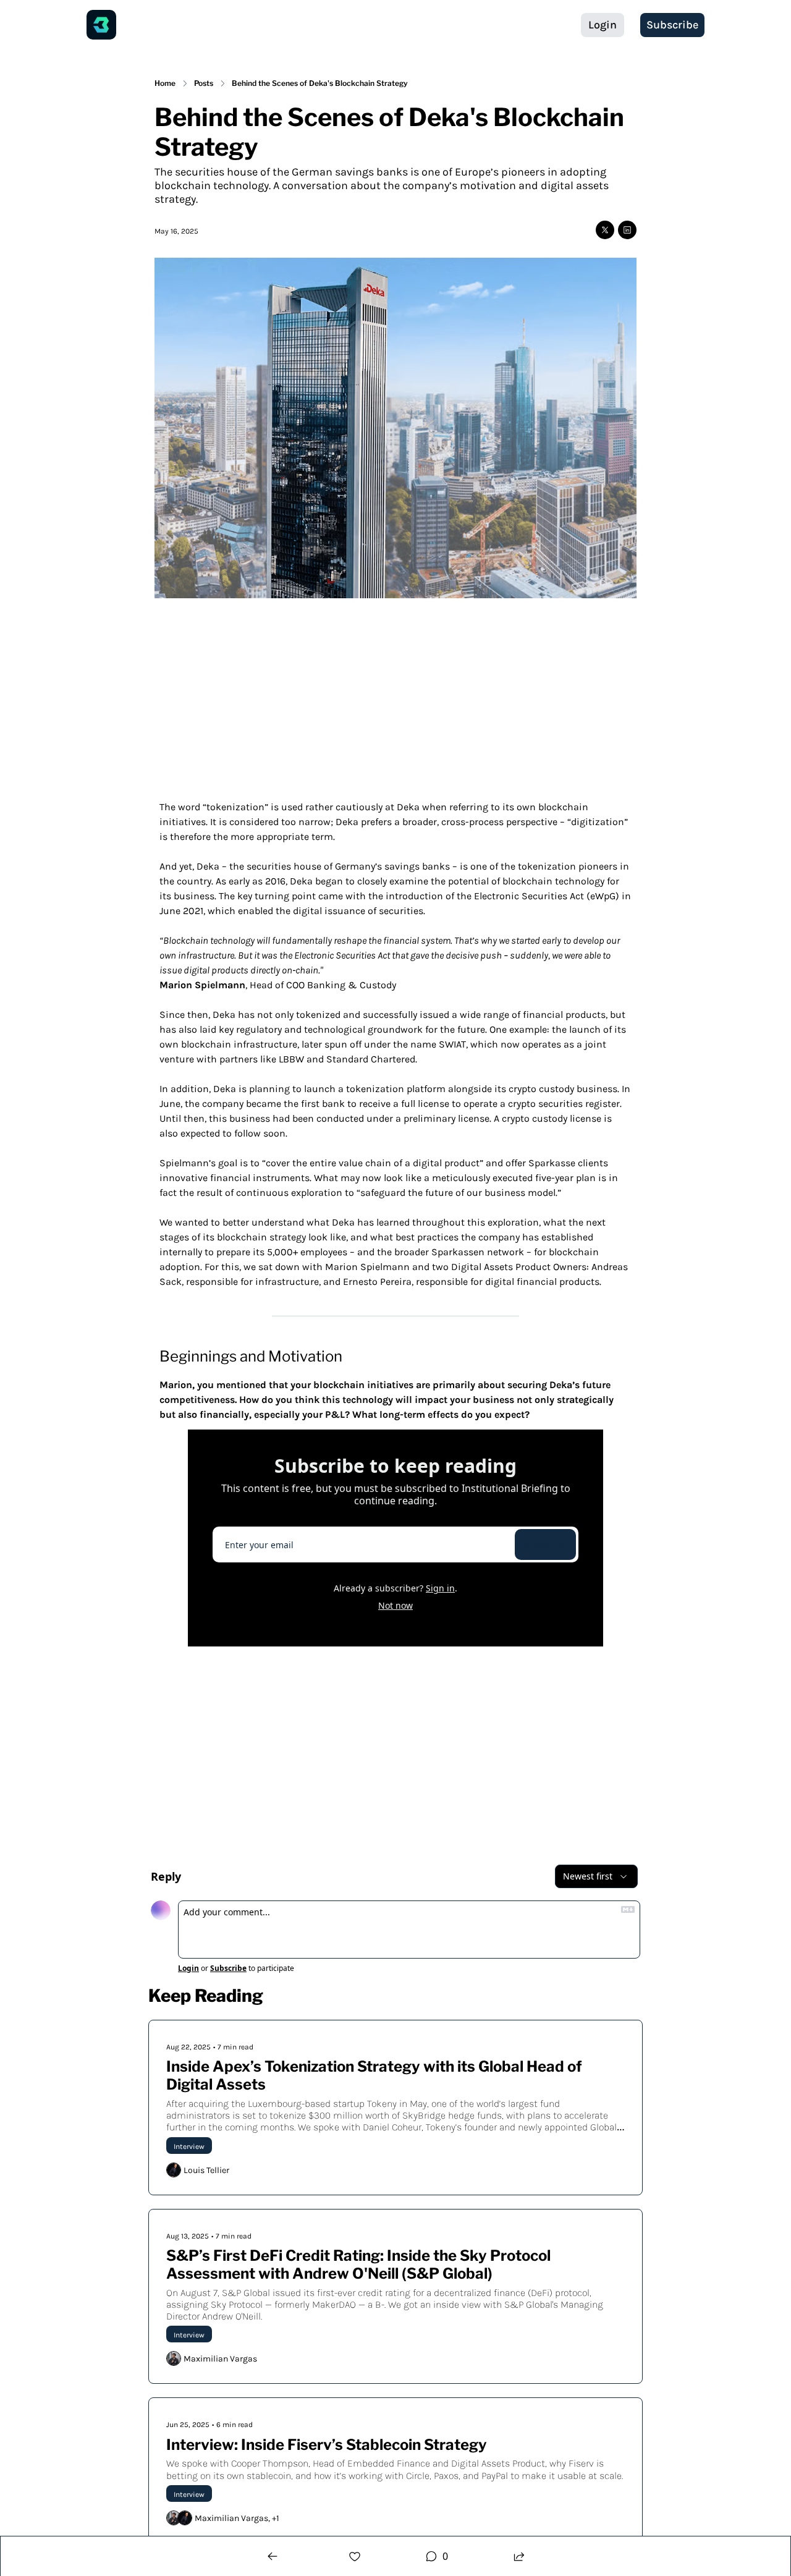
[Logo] (101, 25)
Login (188, 1968)
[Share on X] (605, 230)
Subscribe (545, 1545)
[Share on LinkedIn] (627, 230)
